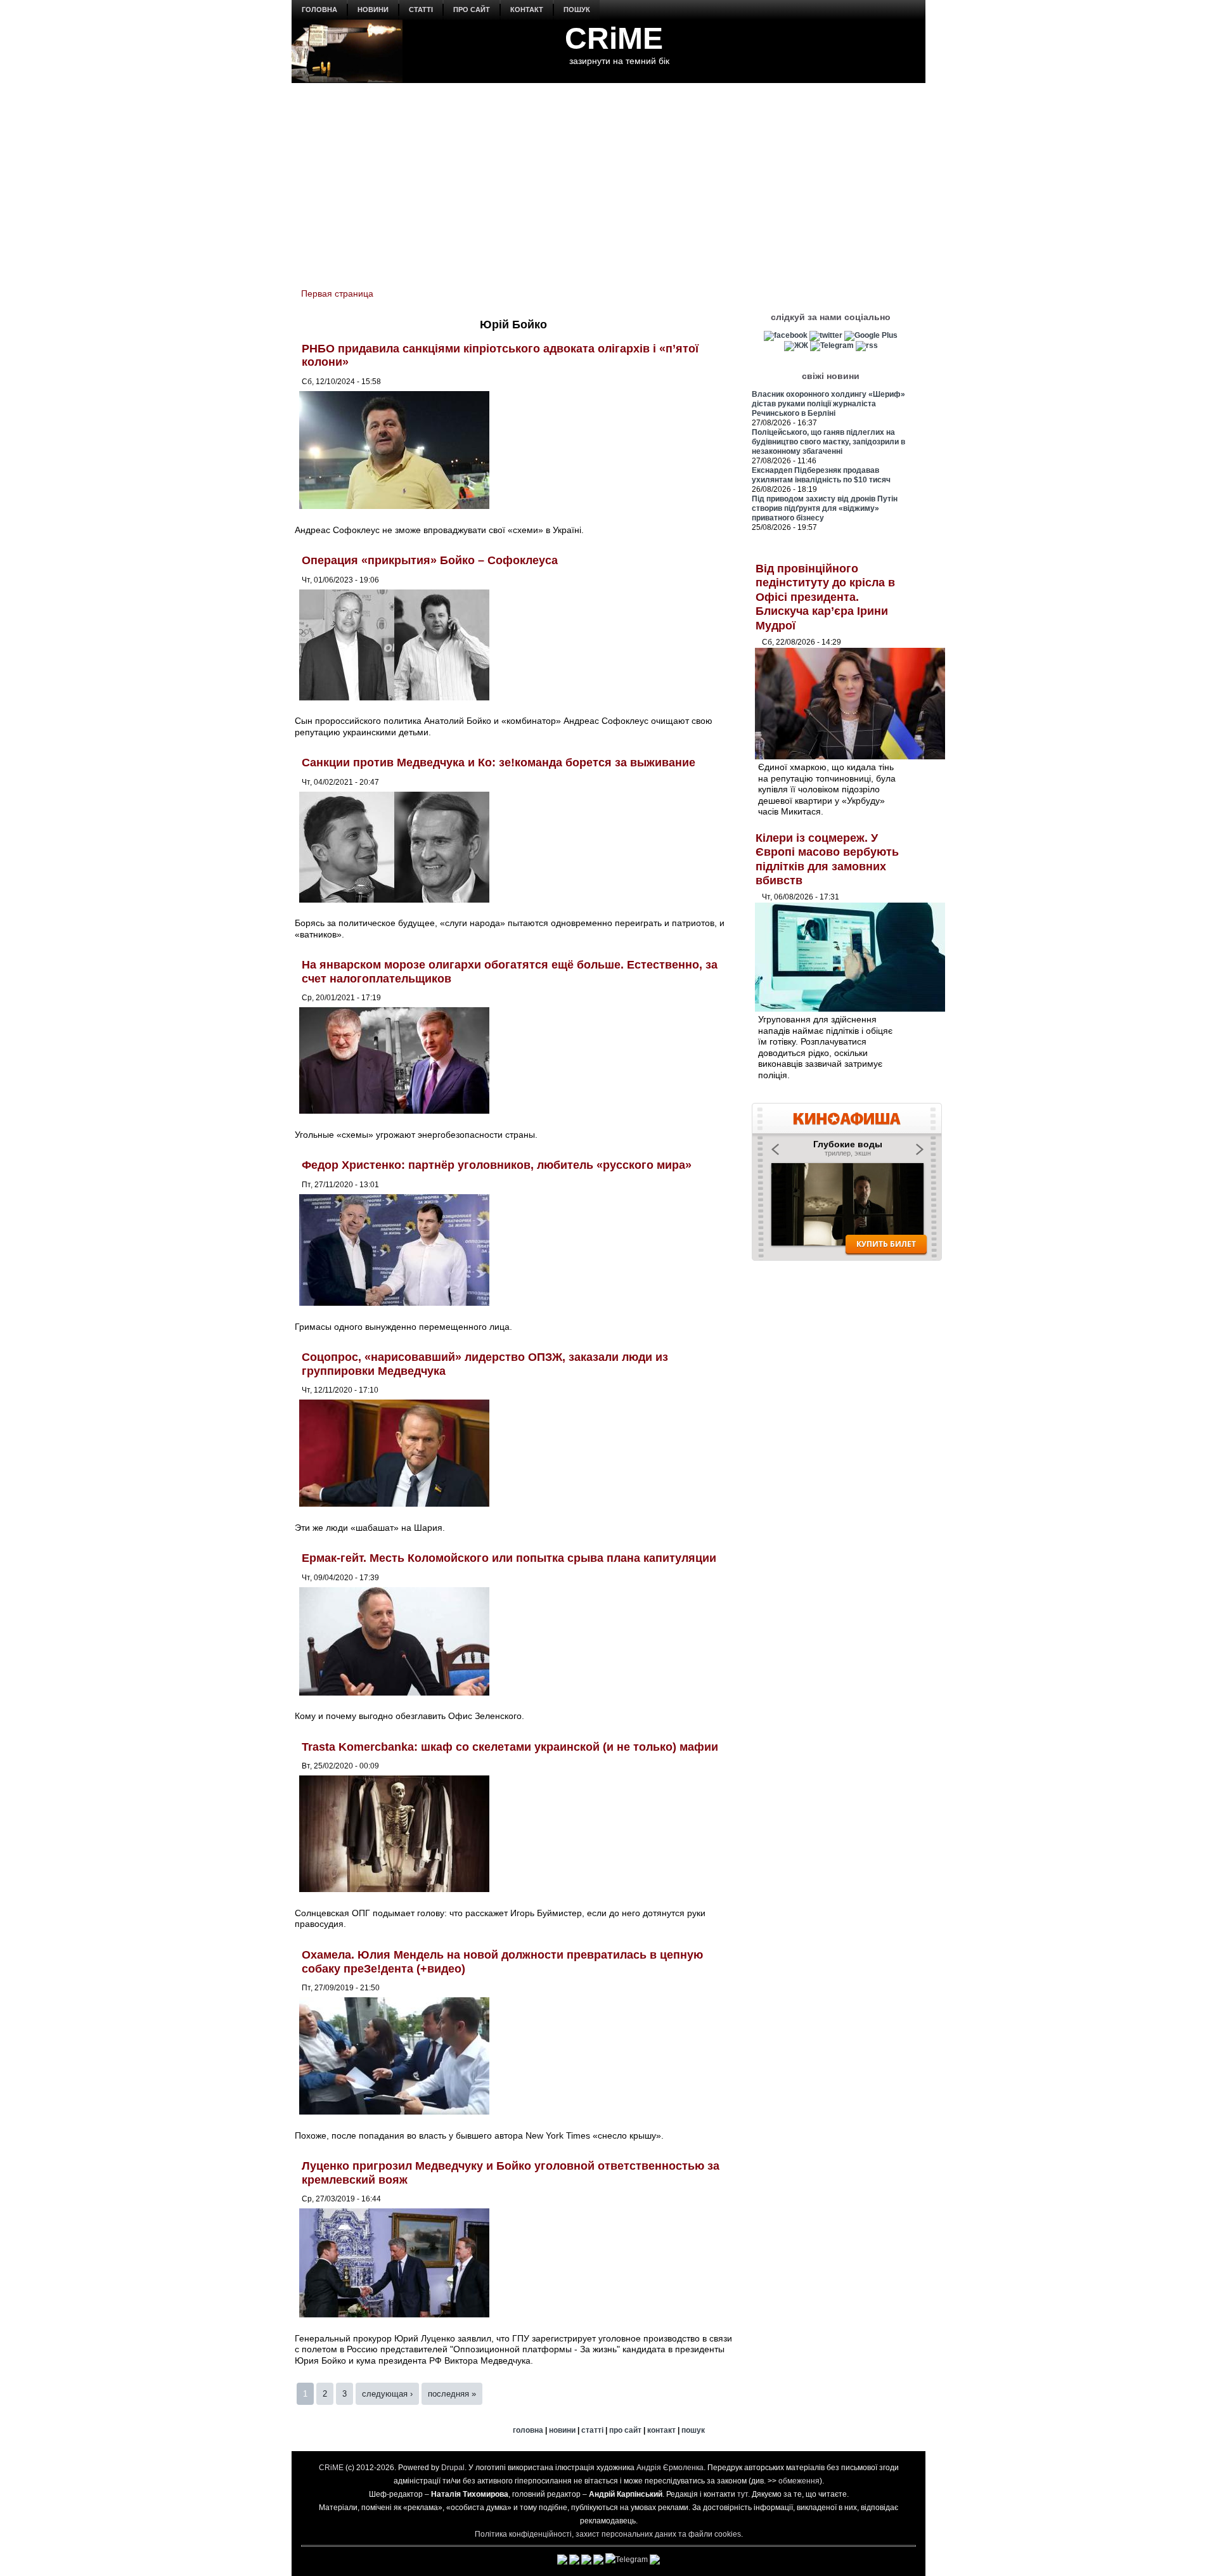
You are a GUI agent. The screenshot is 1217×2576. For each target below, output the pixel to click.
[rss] (867, 345)
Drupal (453, 2468)
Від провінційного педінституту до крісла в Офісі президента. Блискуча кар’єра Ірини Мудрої (825, 597)
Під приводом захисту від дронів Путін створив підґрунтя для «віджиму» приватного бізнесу (825, 508)
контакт (527, 10)
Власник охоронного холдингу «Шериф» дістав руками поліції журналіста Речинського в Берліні (828, 404)
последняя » (452, 2394)
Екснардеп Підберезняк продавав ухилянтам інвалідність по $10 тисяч (821, 475)
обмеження (799, 2481)
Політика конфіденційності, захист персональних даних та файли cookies (608, 2534)
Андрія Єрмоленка (670, 2468)
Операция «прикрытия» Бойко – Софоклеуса (430, 560)
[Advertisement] (608, 178)
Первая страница (337, 293)
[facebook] (786, 335)
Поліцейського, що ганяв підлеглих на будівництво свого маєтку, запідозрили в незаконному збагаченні (828, 442)
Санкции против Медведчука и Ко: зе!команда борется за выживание (499, 763)
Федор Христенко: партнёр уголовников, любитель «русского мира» (497, 1165)
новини (373, 10)
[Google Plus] (871, 335)
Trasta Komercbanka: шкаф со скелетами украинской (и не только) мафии (510, 1747)
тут (743, 2494)
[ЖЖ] (796, 345)
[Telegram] (832, 345)
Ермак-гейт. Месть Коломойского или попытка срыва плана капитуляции (509, 1558)
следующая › (387, 2394)
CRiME (614, 38)
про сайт (472, 10)
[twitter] (826, 335)
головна (319, 10)
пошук (577, 10)
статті (421, 10)
